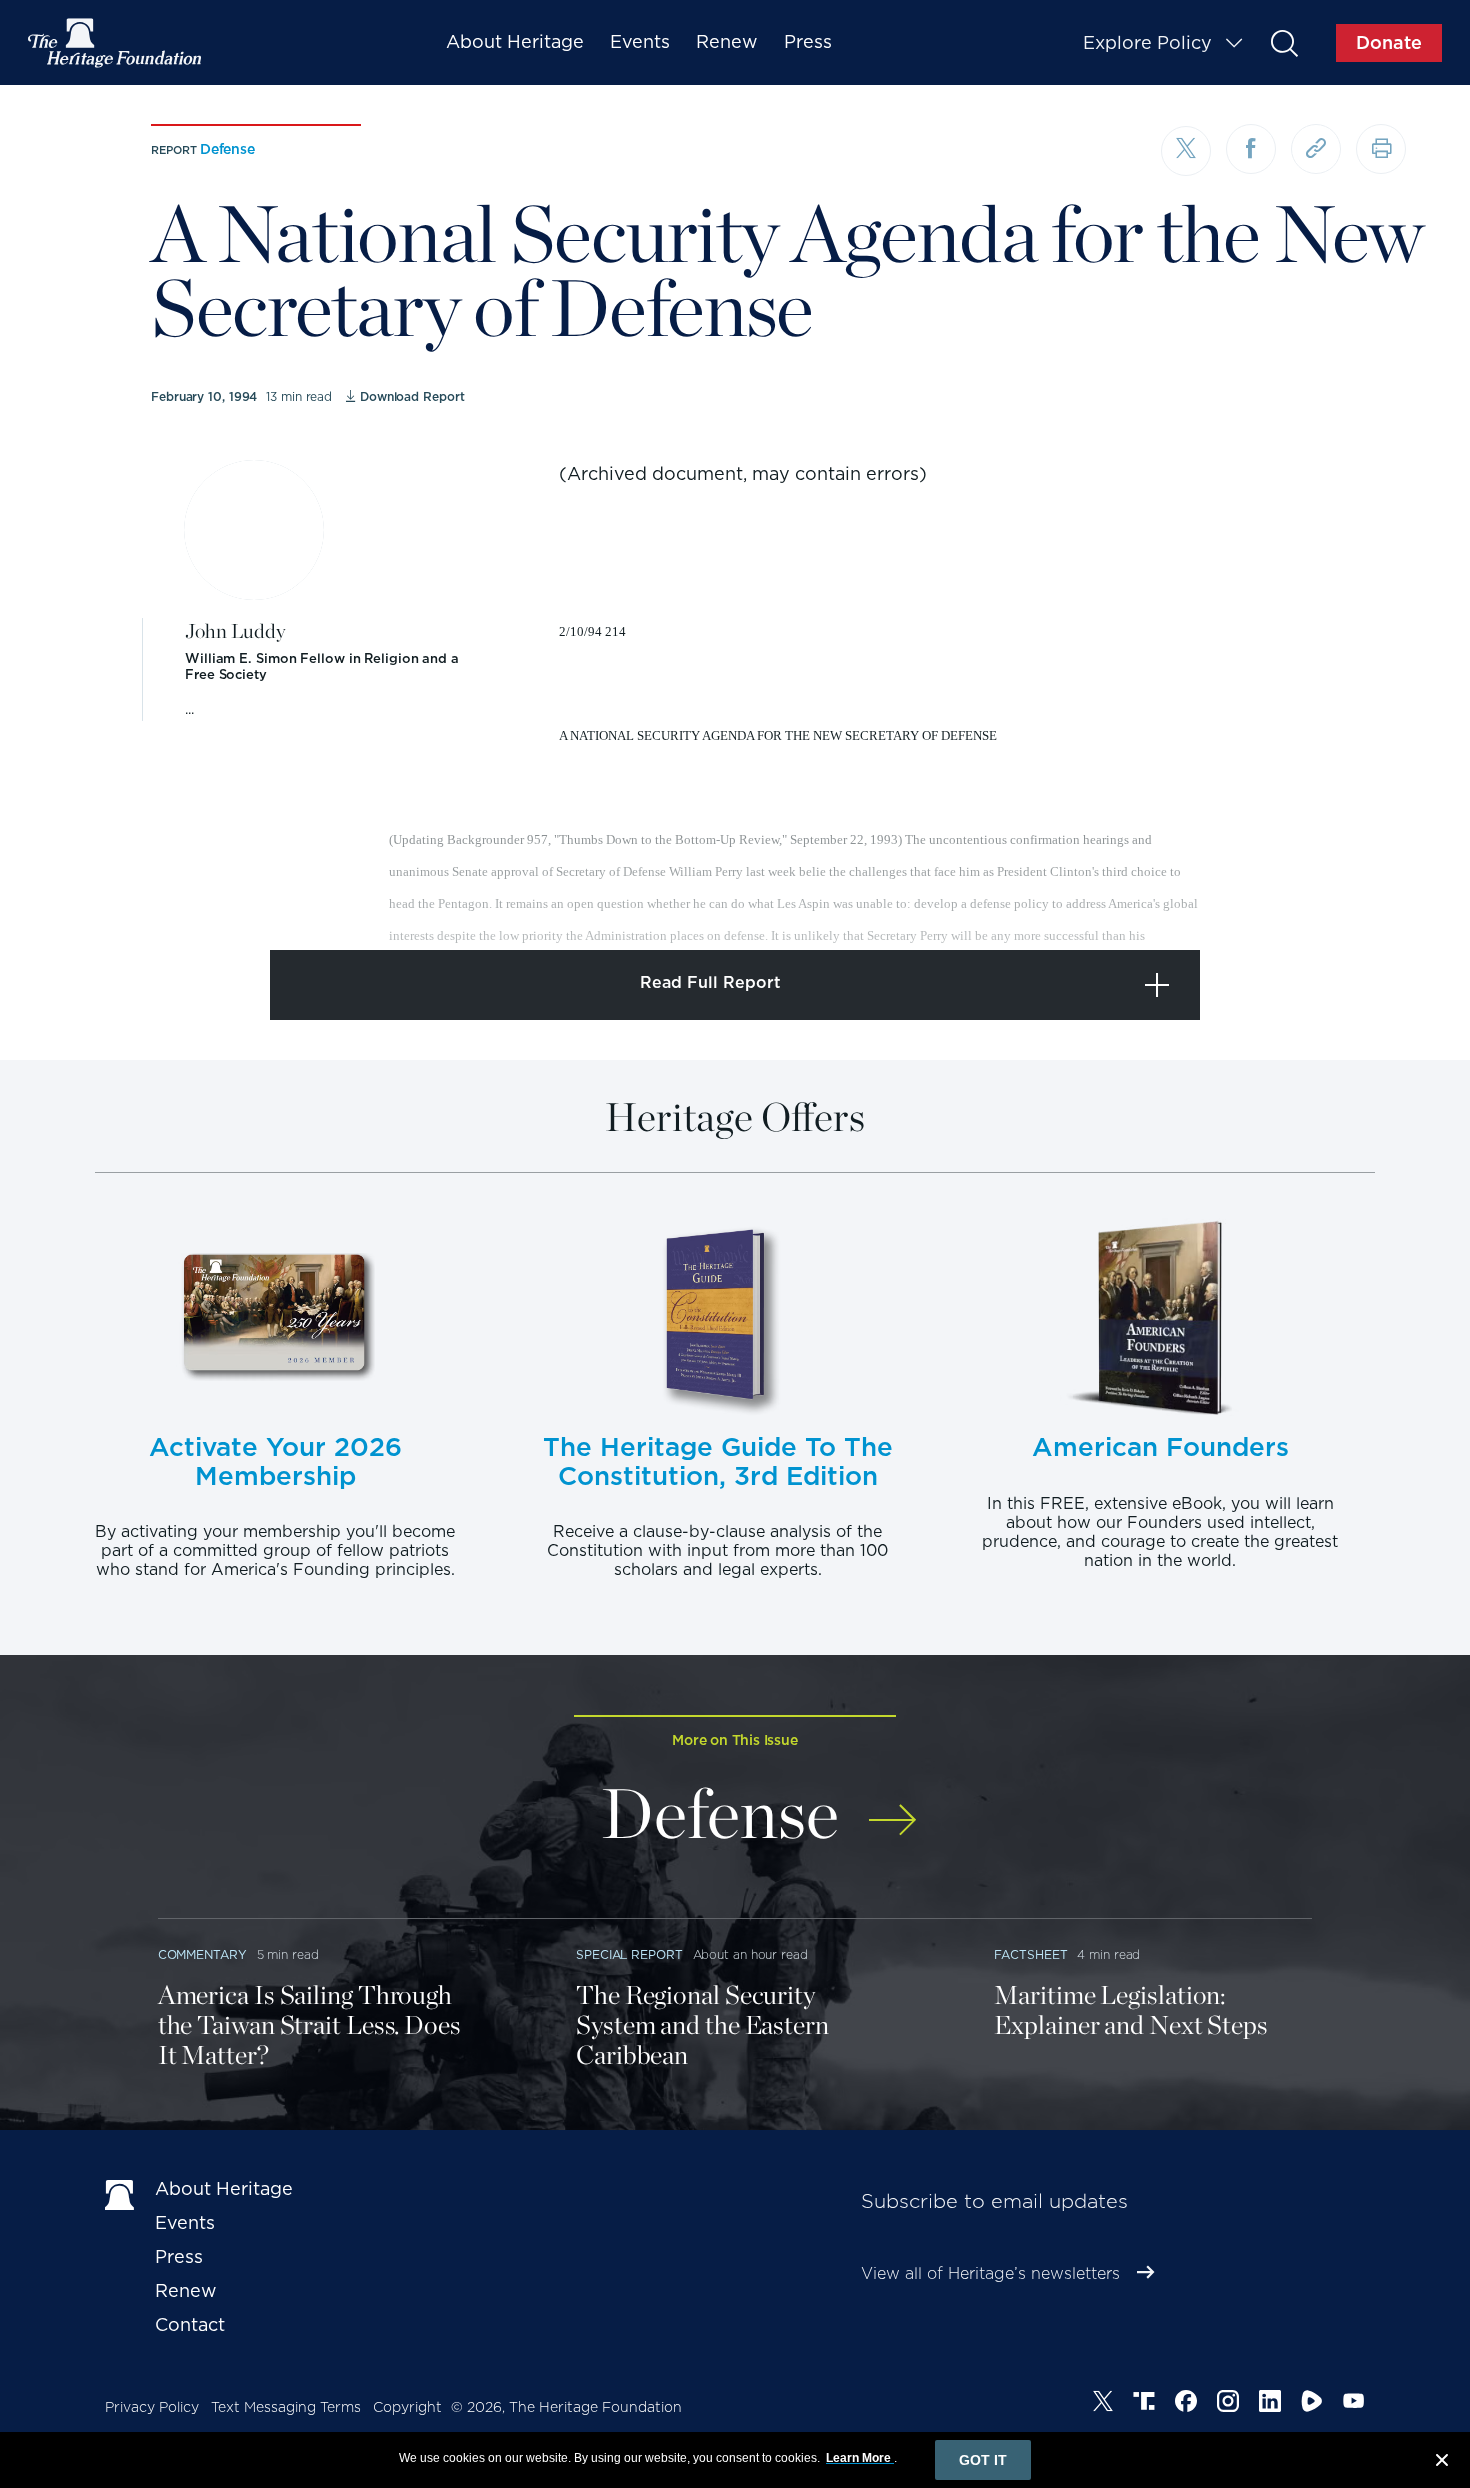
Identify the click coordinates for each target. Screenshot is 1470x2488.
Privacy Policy (152, 2407)
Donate (1389, 42)
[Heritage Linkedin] (1270, 2404)
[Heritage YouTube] (1354, 2404)
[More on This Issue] (892, 1806)
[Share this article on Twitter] (1186, 151)
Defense (227, 149)
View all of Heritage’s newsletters (990, 2273)
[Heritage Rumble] (1312, 2404)
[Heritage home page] (120, 2193)
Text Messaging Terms (286, 2407)
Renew (727, 41)
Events (640, 41)
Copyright (407, 2407)
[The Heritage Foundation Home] (116, 43)
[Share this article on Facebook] (1251, 149)
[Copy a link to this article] (1316, 149)
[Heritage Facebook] (1186, 2404)
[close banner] (1442, 2463)
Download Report (412, 396)
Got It (983, 2460)
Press (808, 41)
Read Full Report (710, 982)
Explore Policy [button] (1147, 42)
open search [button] (1283, 42)
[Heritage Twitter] (1103, 2404)
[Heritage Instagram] (1228, 2404)
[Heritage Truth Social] (1144, 2404)
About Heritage (515, 41)
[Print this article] (1381, 149)
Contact (190, 2324)
